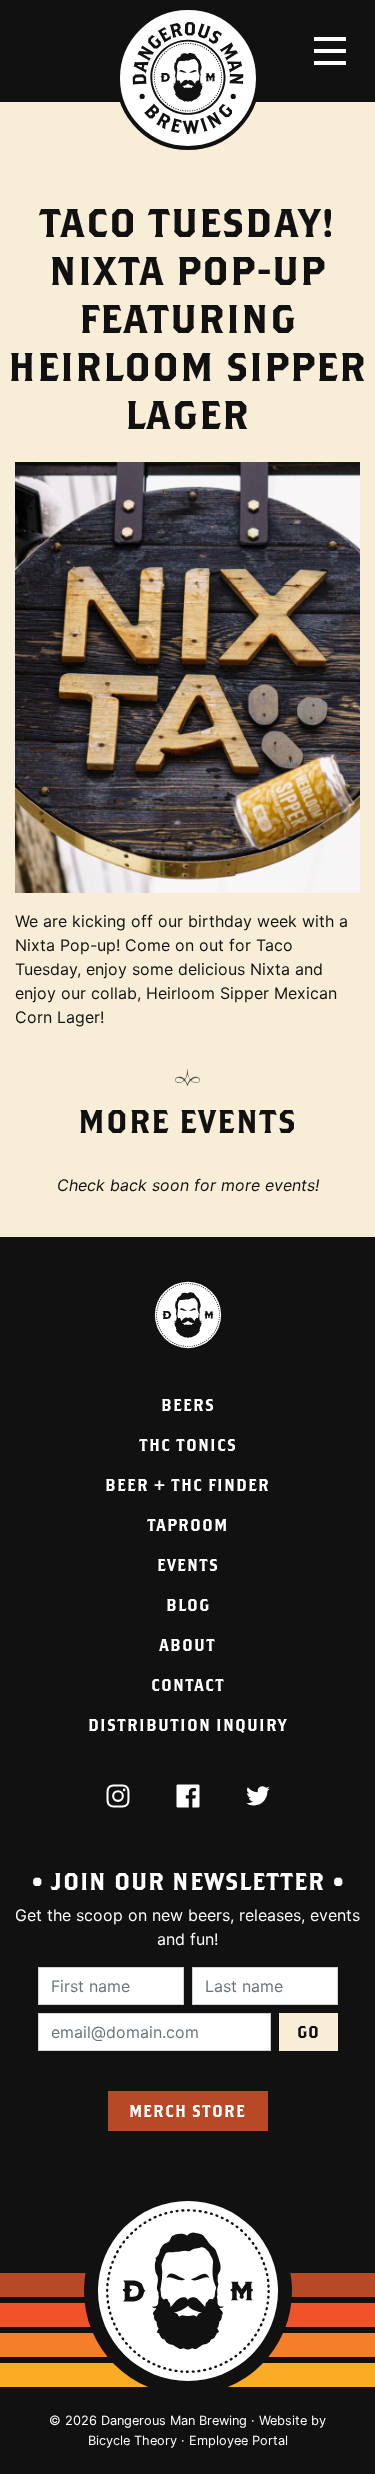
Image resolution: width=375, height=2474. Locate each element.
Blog (188, 1604)
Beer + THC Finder (187, 1484)
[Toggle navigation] (330, 51)
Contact (188, 1684)
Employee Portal (238, 2440)
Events (188, 1564)
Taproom (187, 1524)
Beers (188, 1404)
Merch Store (187, 2110)
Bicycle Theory (132, 2440)
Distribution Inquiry (187, 1724)
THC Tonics (188, 1444)
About (187, 1644)
